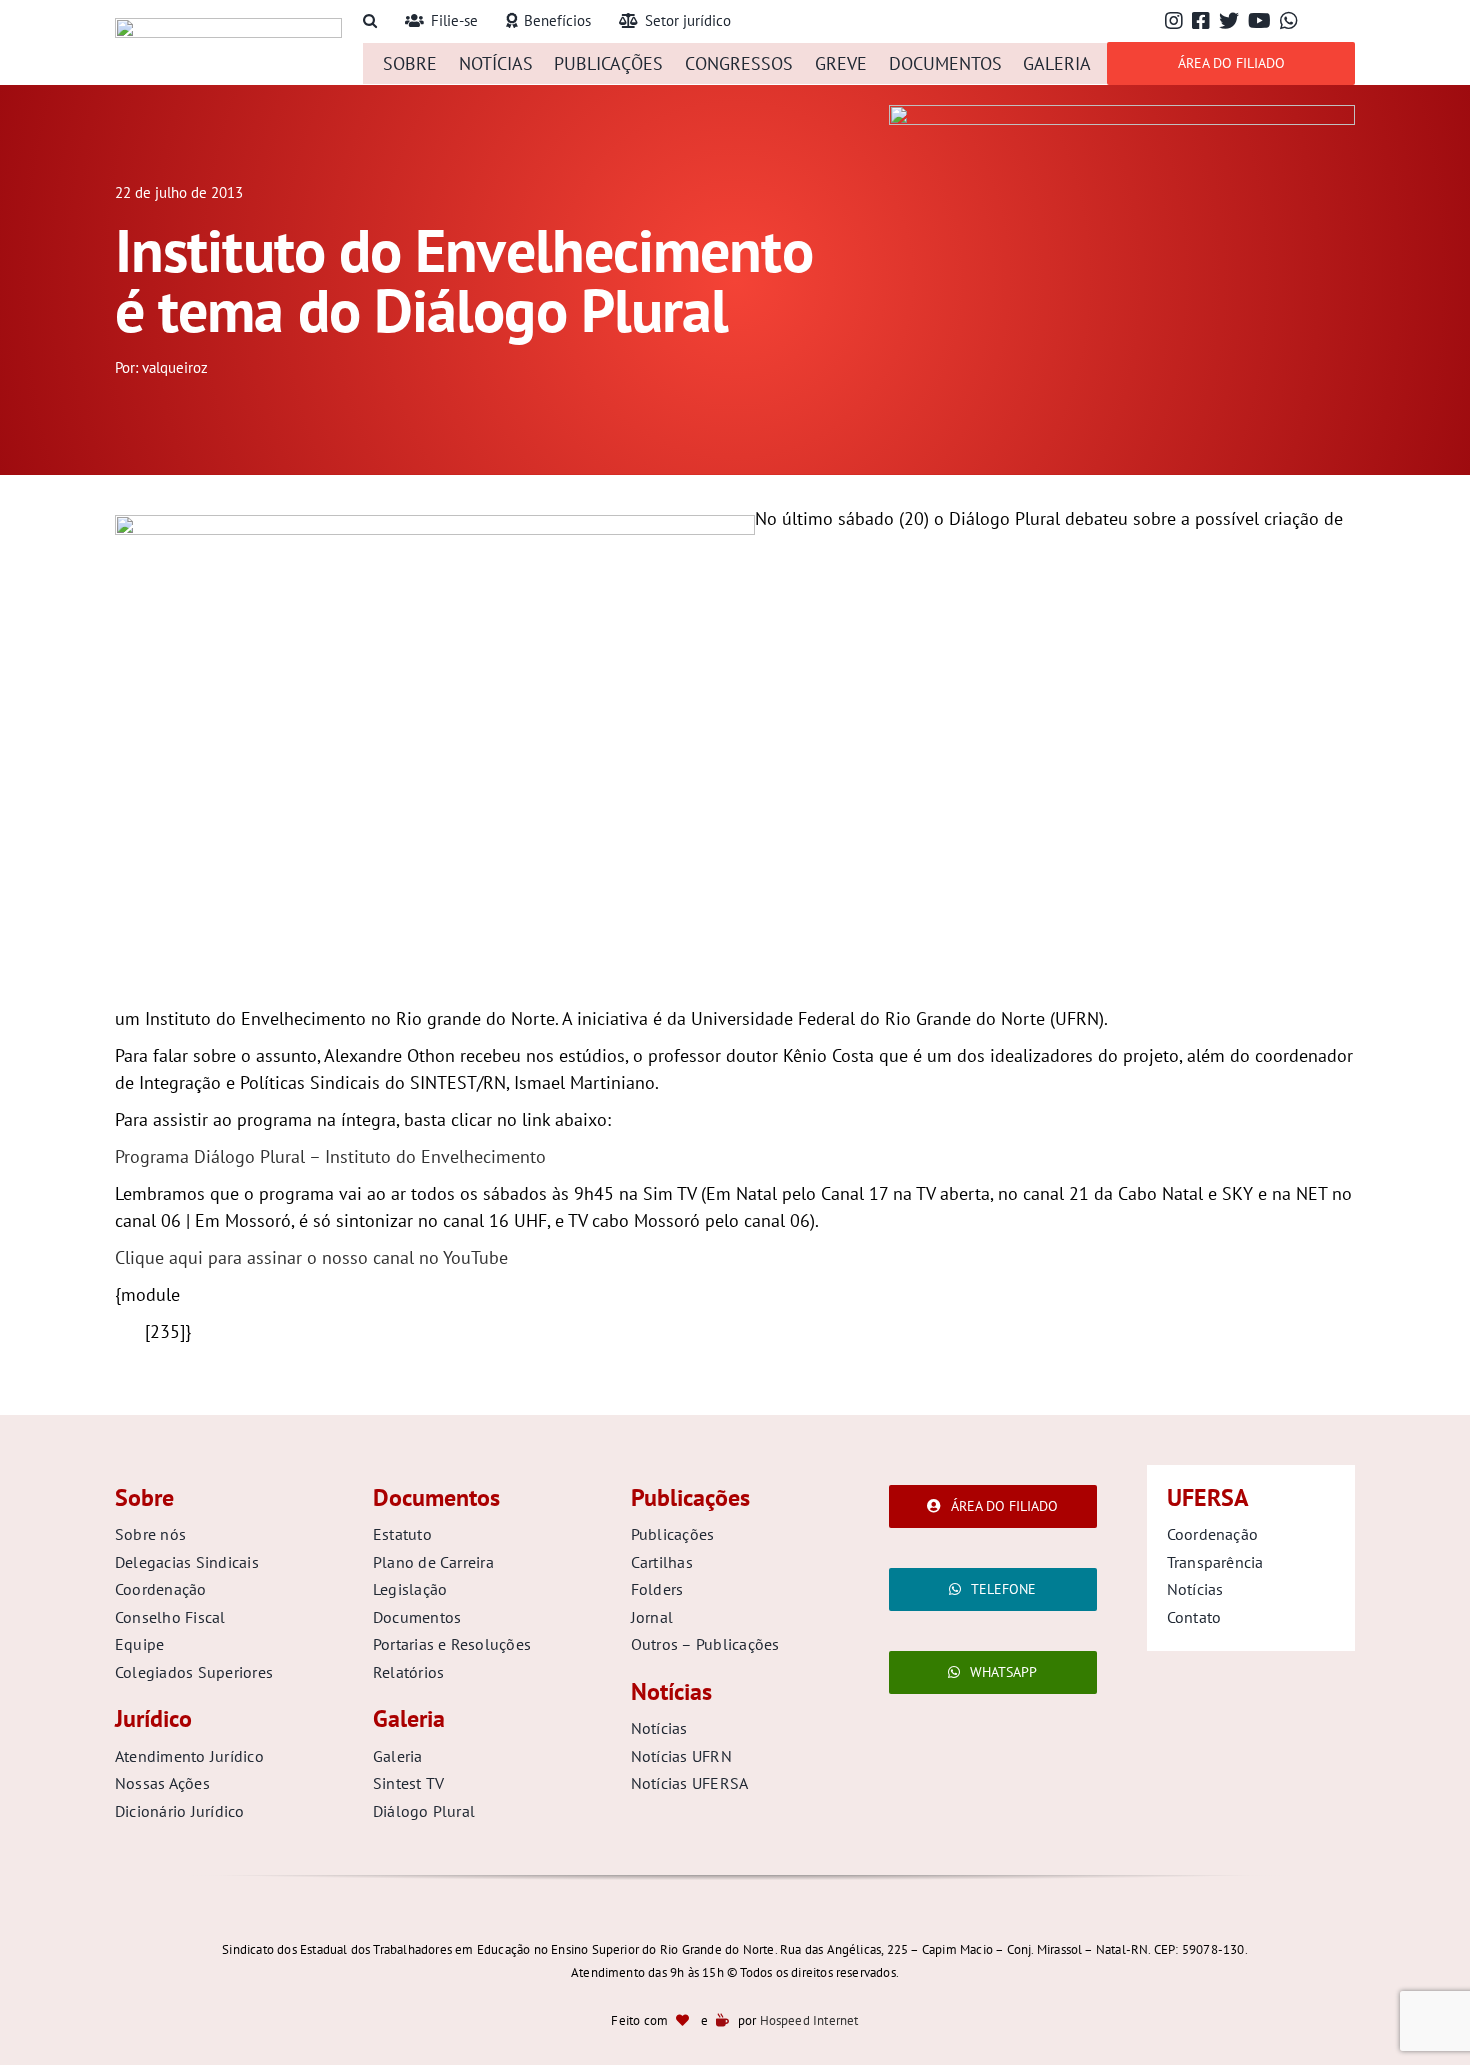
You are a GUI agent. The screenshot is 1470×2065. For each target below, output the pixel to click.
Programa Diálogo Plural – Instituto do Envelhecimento (330, 1156)
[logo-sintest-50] (228, 26)
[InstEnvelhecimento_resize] (1122, 113)
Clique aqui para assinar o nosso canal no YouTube (311, 1257)
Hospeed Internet (809, 2020)
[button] (370, 21)
